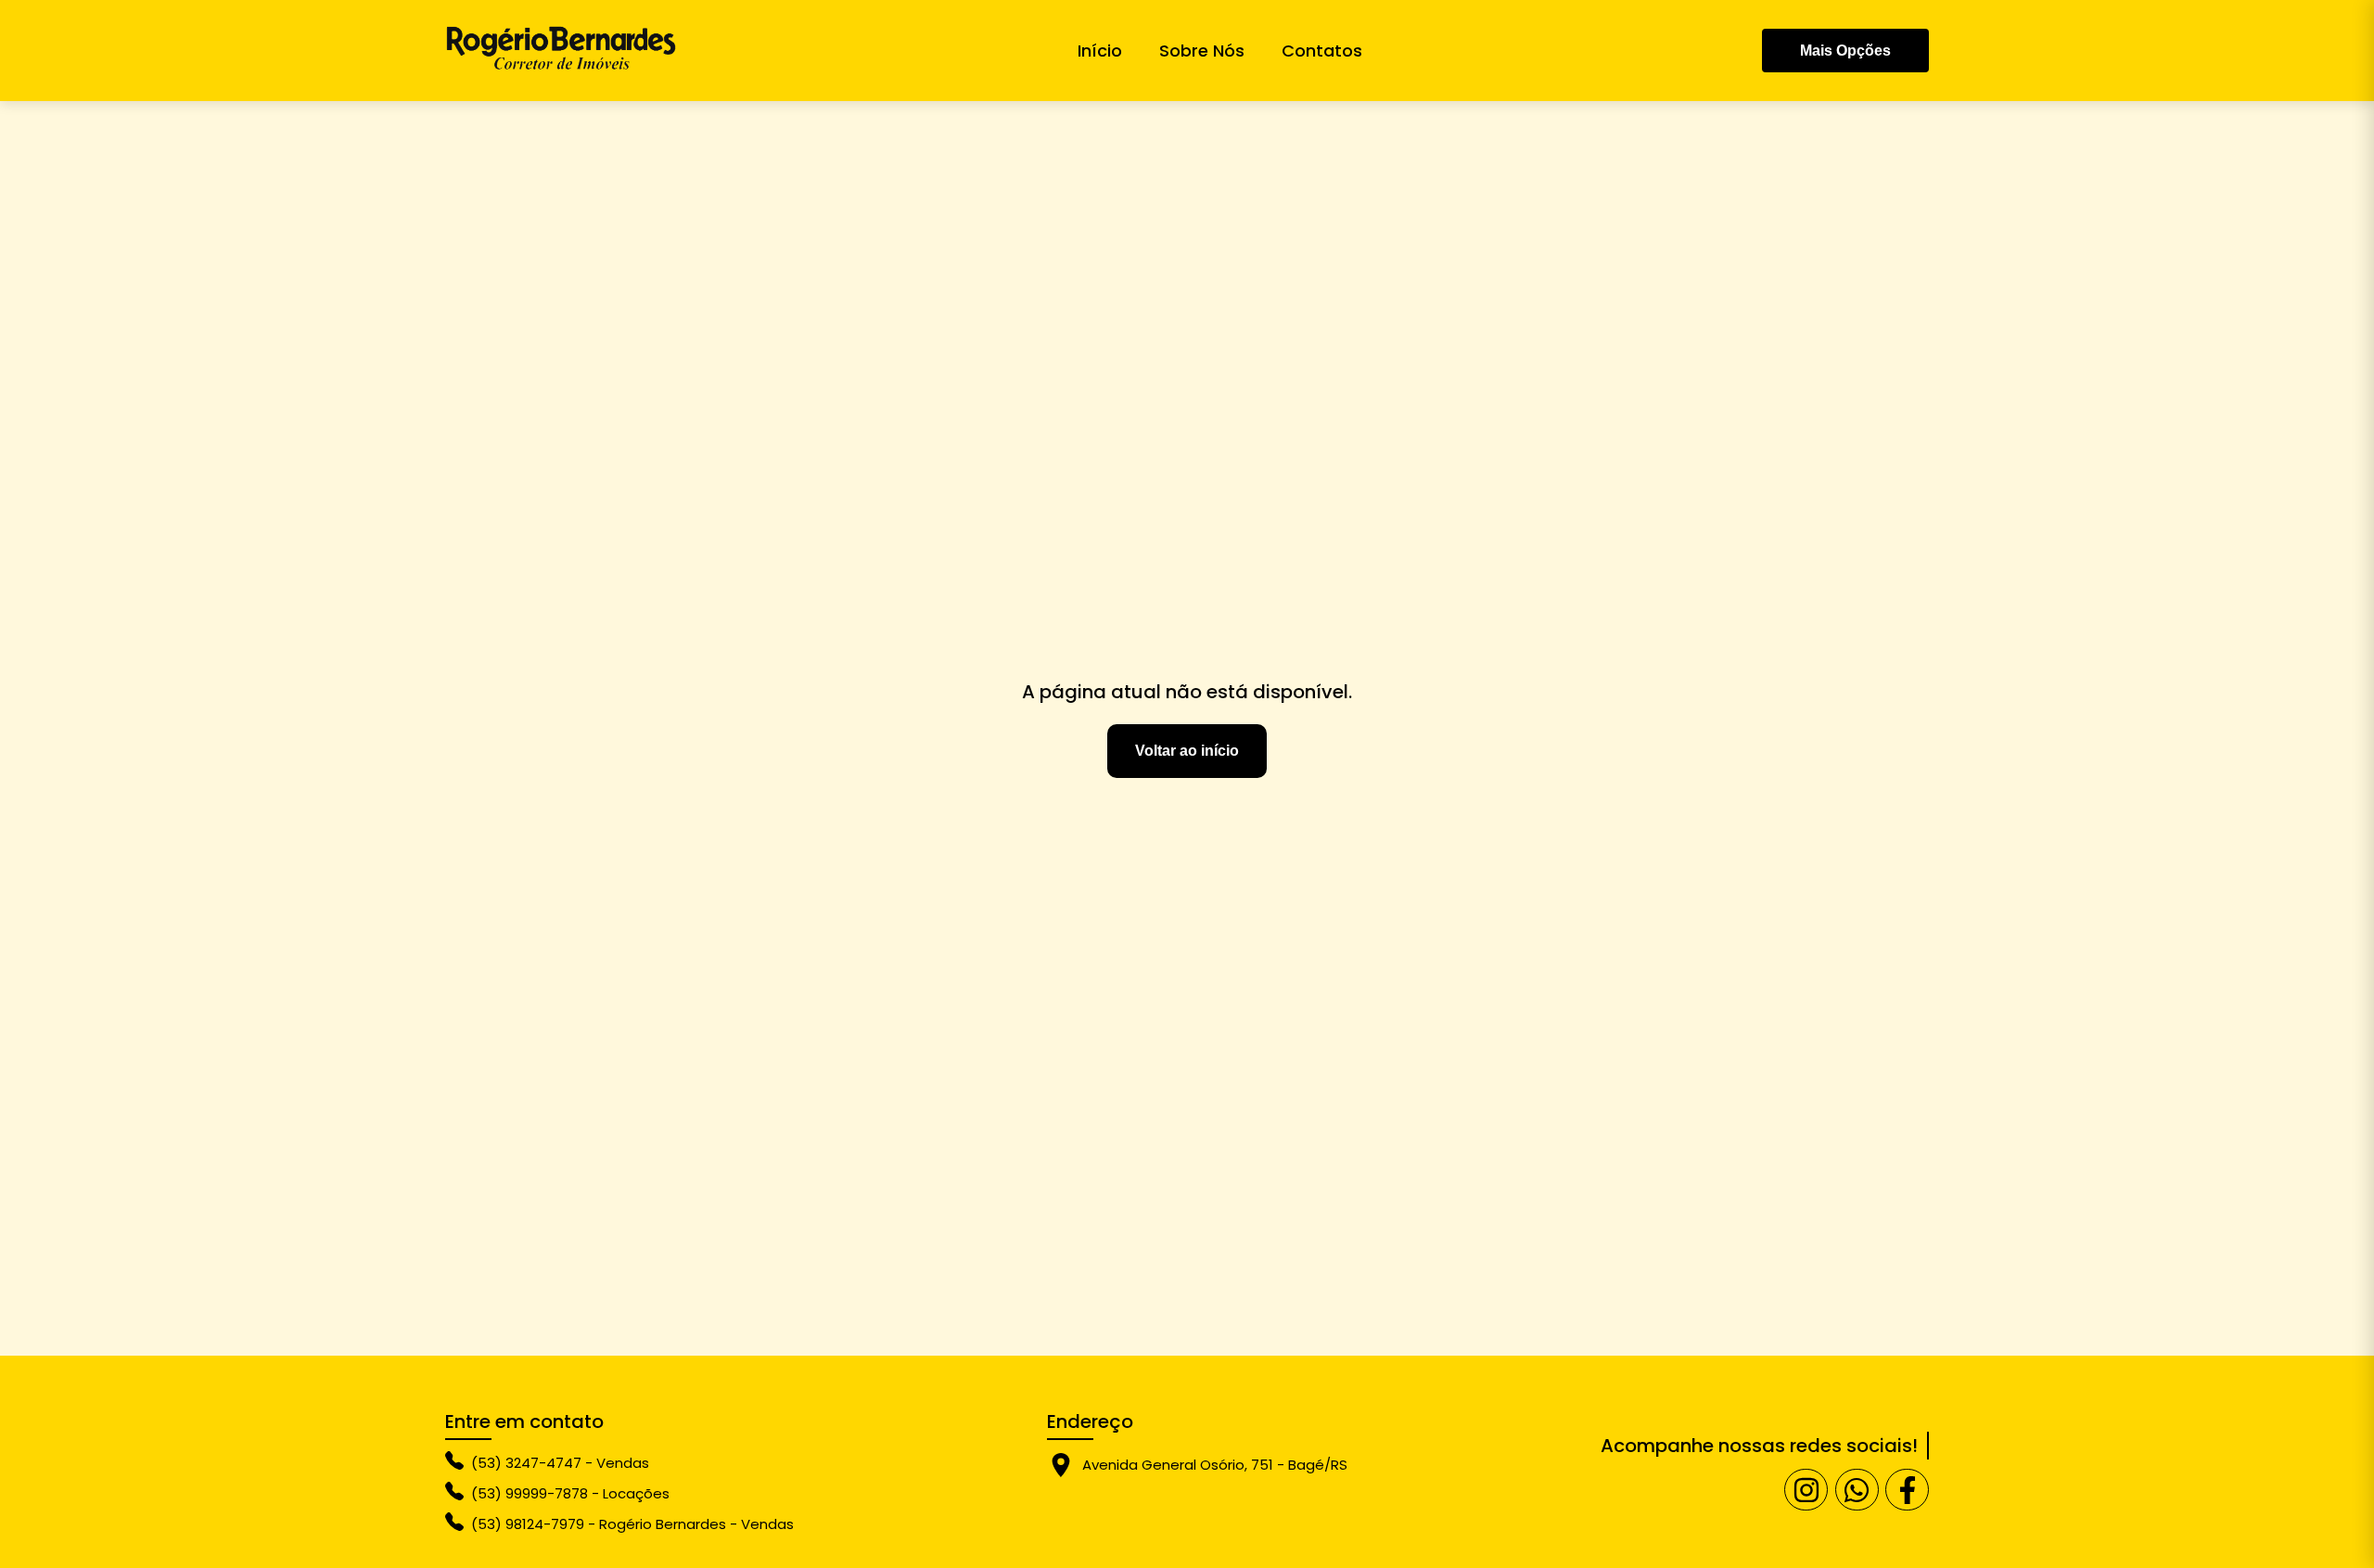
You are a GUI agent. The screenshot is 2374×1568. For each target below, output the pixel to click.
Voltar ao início (1187, 751)
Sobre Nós (1202, 51)
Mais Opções (1845, 51)
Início (1100, 51)
